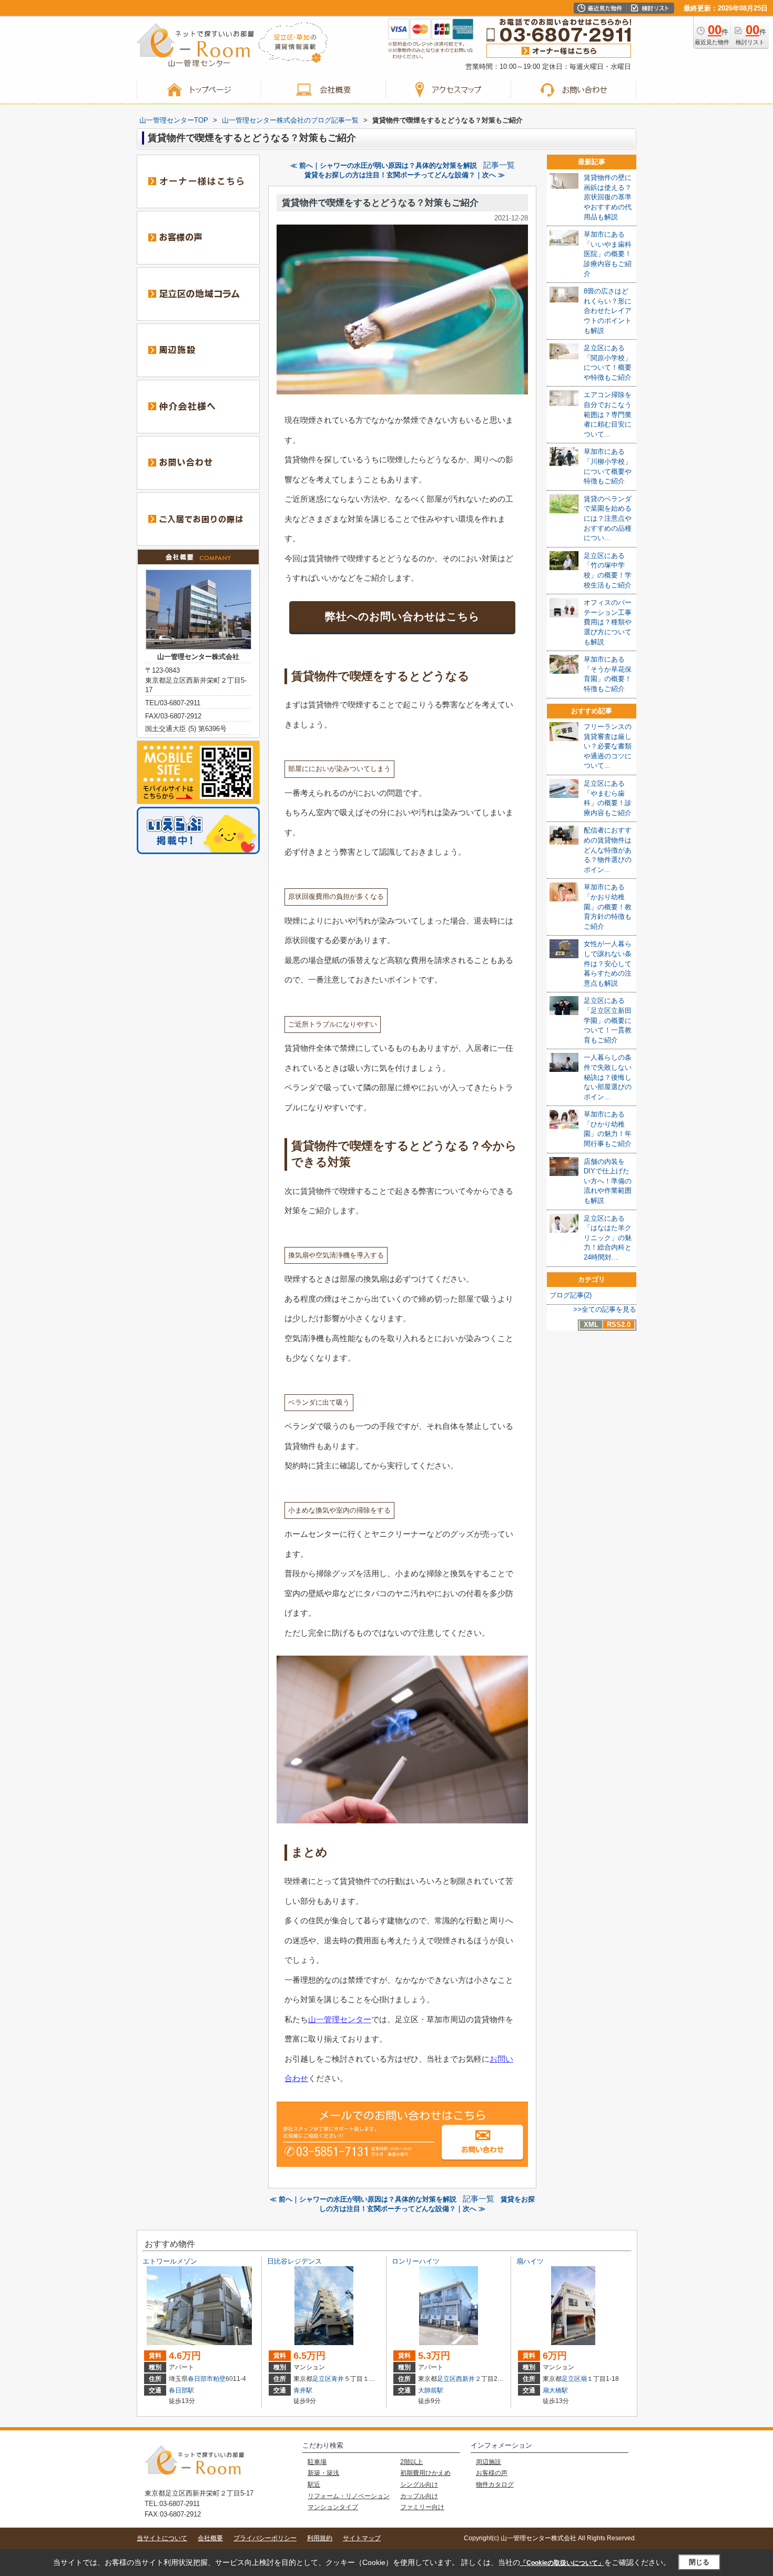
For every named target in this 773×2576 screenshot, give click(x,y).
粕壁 (219, 2379)
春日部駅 (181, 2390)
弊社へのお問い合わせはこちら (402, 616)
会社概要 (210, 2538)
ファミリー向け (422, 2507)
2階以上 (411, 2462)
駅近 (314, 2484)
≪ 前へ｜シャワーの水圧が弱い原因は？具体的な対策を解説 (384, 165)
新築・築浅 (323, 2473)
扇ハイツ (530, 2261)
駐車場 (317, 2462)
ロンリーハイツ (416, 2261)
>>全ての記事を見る (605, 1309)
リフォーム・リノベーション (349, 2496)
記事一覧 (499, 165)
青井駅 (303, 2390)
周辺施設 (489, 2462)
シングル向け (419, 2484)
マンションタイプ (333, 2507)
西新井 (465, 2379)
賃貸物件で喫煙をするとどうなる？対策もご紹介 (380, 203)
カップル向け (419, 2496)
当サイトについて (162, 2538)
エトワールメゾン (170, 2261)
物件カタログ (495, 2484)
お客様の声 (492, 2473)
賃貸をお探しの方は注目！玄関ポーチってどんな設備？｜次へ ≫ (405, 175)
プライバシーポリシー (265, 2538)
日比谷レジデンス (294, 2261)
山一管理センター (340, 2019)
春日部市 (200, 2379)
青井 (338, 2379)
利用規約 (320, 2538)
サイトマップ (362, 2538)
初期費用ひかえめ (425, 2473)
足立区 (322, 2379)
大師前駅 (431, 2390)
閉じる (699, 2562)
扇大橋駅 (555, 2390)
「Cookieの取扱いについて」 (562, 2563)
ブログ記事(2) (571, 1295)
